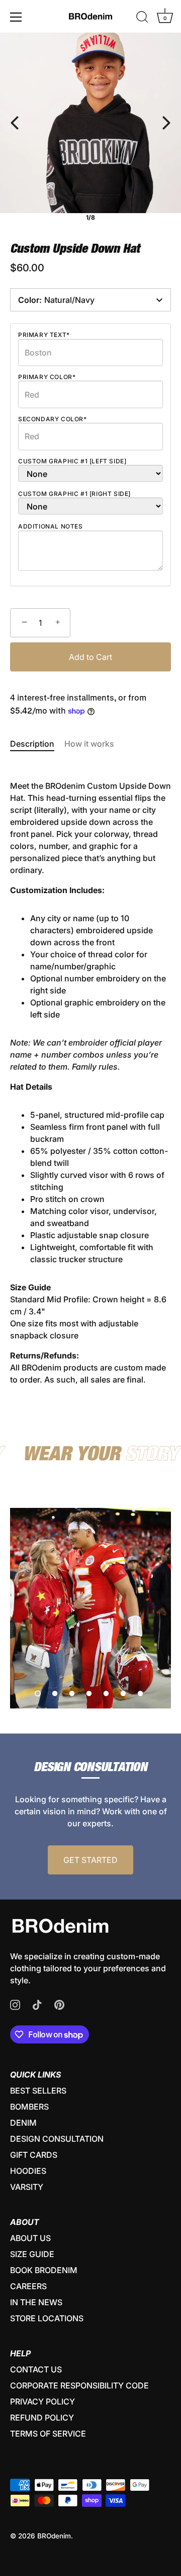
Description (32, 744)
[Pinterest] (59, 2004)
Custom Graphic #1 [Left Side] (72, 461)
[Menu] (16, 17)
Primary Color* (47, 377)
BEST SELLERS (38, 2091)
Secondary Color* (53, 419)
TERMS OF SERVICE (48, 2434)
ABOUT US (30, 2238)
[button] (38, 1693)
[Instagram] (15, 2004)
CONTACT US (36, 2369)
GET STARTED (90, 1860)
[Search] (142, 19)
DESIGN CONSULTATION (57, 2139)
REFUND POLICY (42, 2418)
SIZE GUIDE (32, 2254)
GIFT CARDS (34, 2155)
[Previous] (15, 123)
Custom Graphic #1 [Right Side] (74, 494)
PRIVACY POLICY (42, 2401)
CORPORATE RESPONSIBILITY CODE (79, 2385)
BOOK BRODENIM (44, 2270)
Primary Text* (44, 335)
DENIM (23, 2123)
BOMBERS (29, 2107)
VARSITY (27, 2187)
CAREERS (28, 2286)
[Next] (166, 123)
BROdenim (54, 2536)
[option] (90, 1608)
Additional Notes (51, 527)
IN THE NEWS (36, 2302)
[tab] (37, 744)
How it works (89, 744)
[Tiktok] (37, 2004)
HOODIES (28, 2171)
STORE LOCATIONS (47, 2318)
